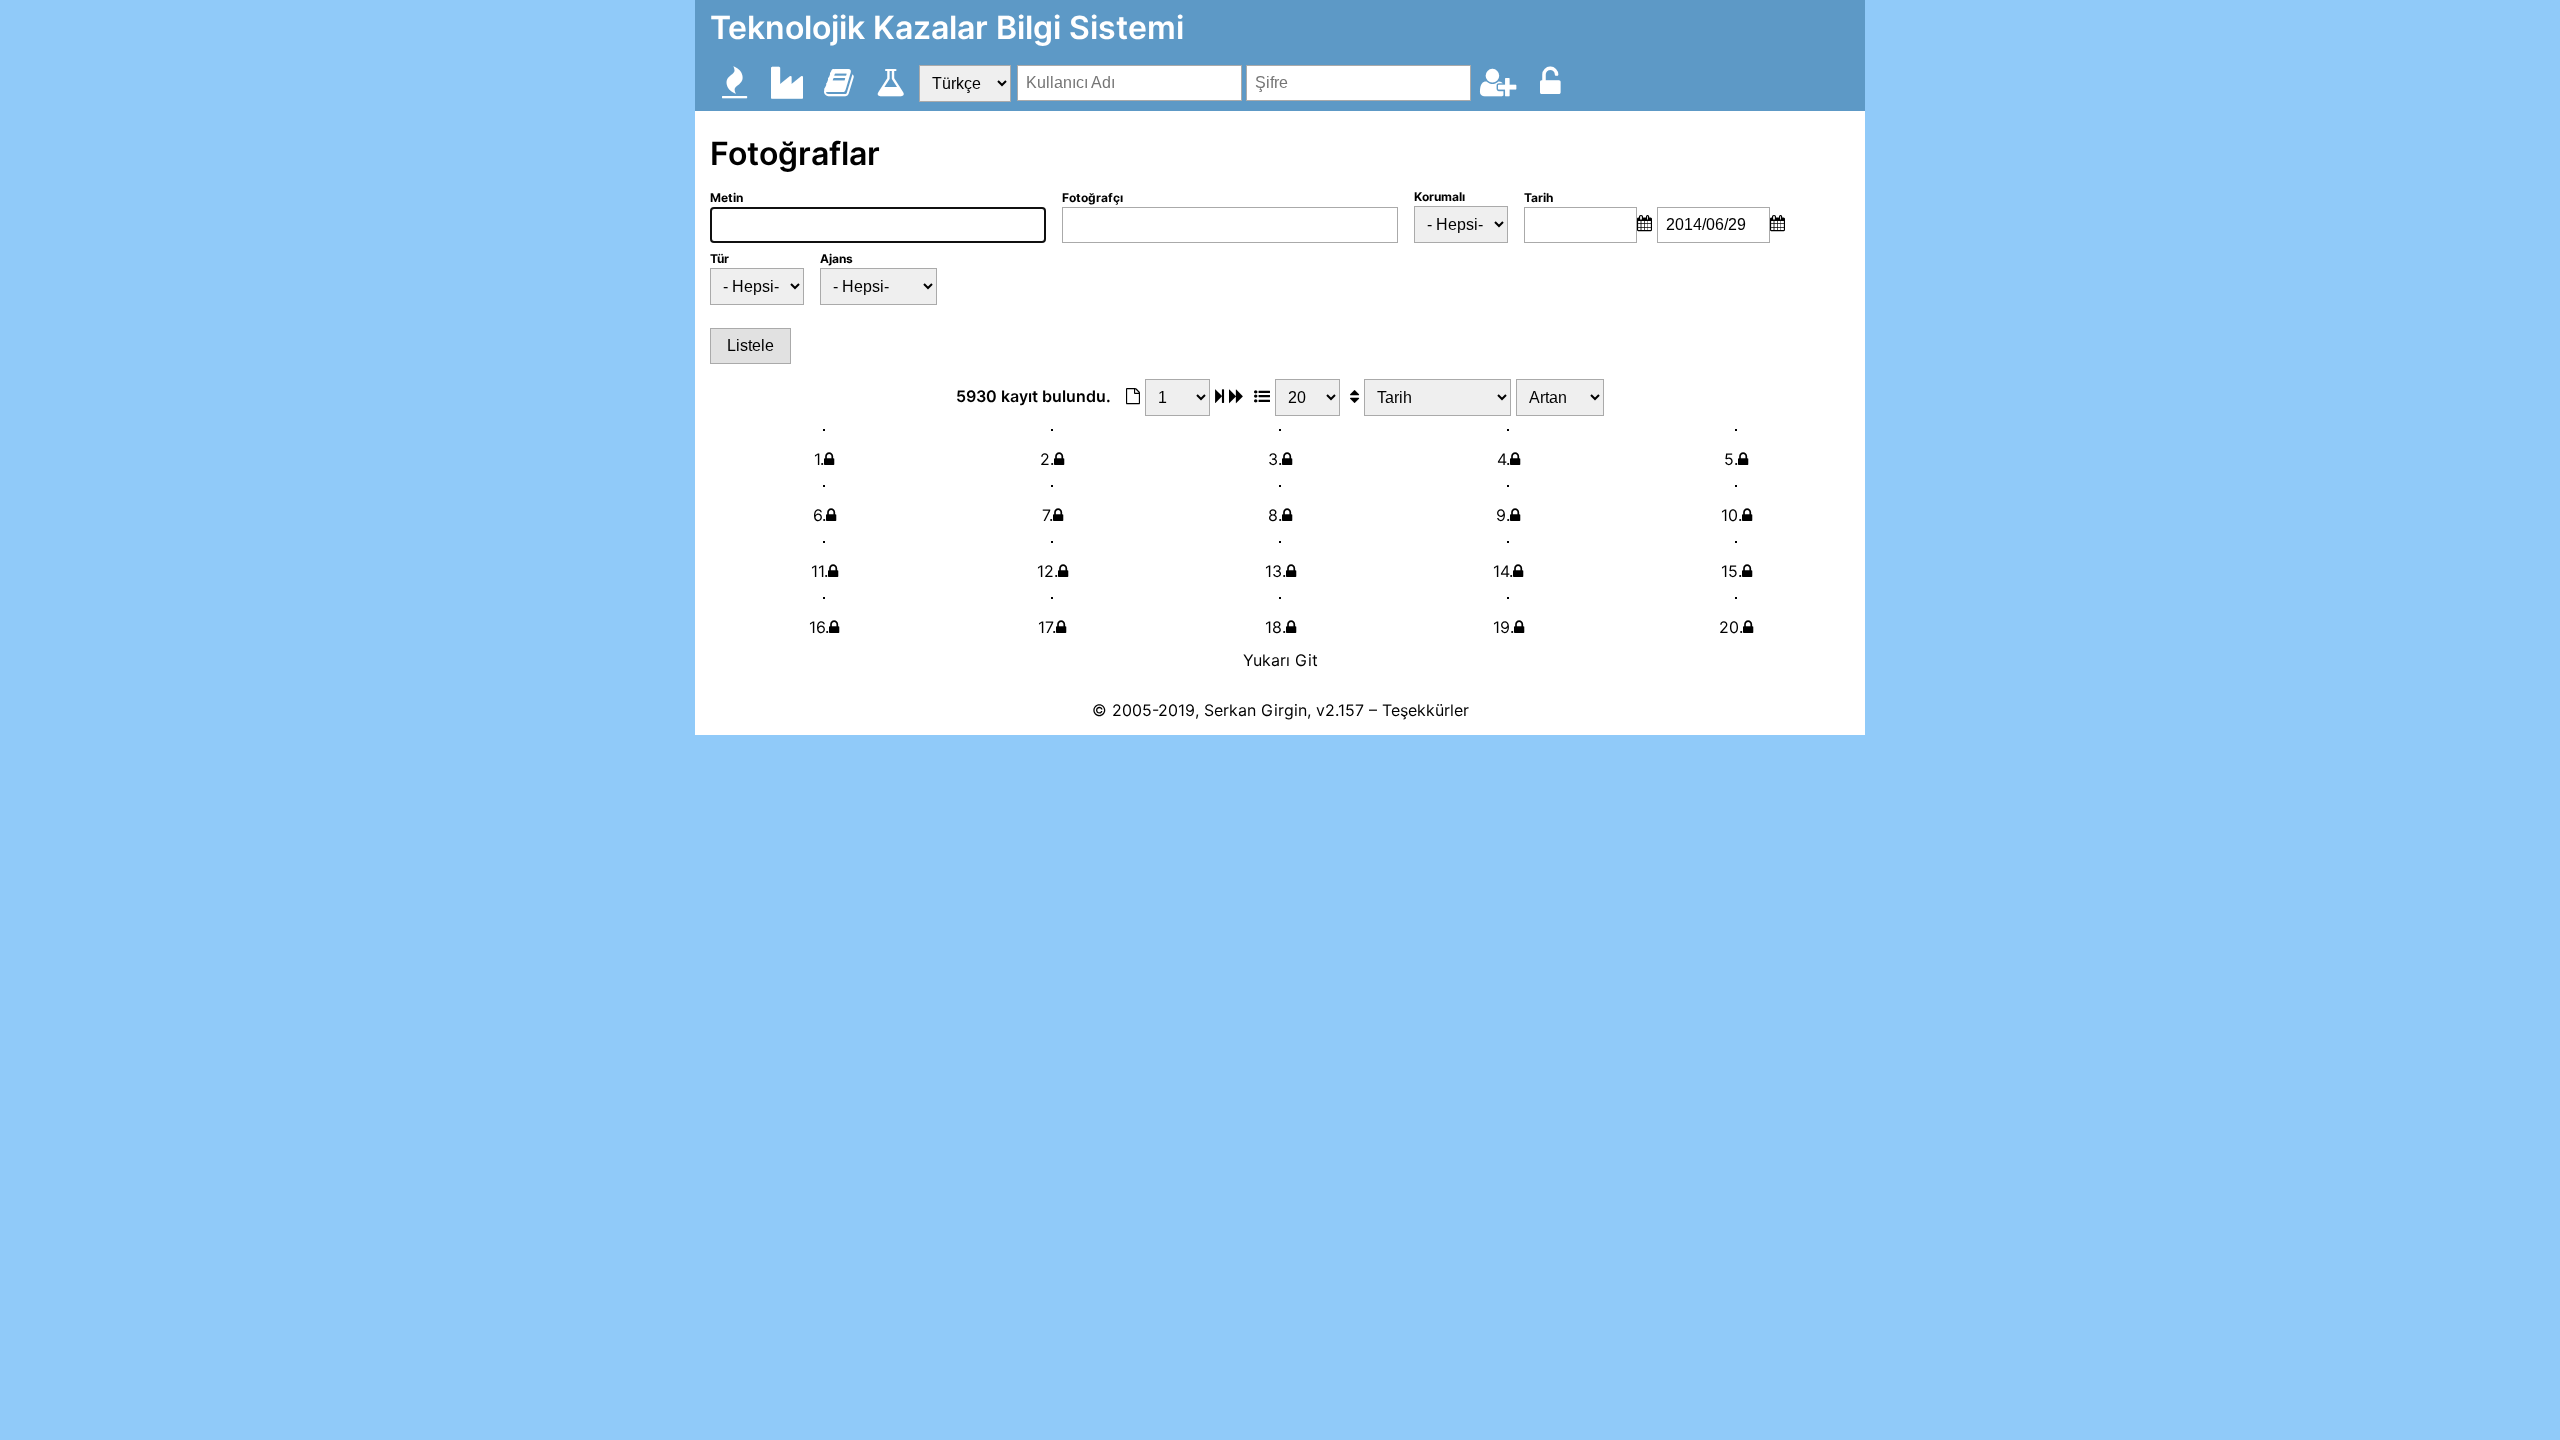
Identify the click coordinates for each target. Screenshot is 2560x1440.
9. (1503, 515)
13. (1275, 571)
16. (819, 627)
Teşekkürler (1425, 710)
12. (1047, 571)
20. (1731, 627)
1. (819, 459)
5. (1731, 459)
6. (819, 515)
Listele (750, 345)
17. (1047, 627)
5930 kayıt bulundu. (1033, 396)
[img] (1219, 396)
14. (1503, 571)
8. (1275, 515)
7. (1047, 515)
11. (819, 571)
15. (1731, 571)
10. (1731, 515)
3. (1275, 459)
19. (1503, 627)
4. (1503, 459)
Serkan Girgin (1255, 710)
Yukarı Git (1280, 660)
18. (1275, 627)
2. (1047, 459)
